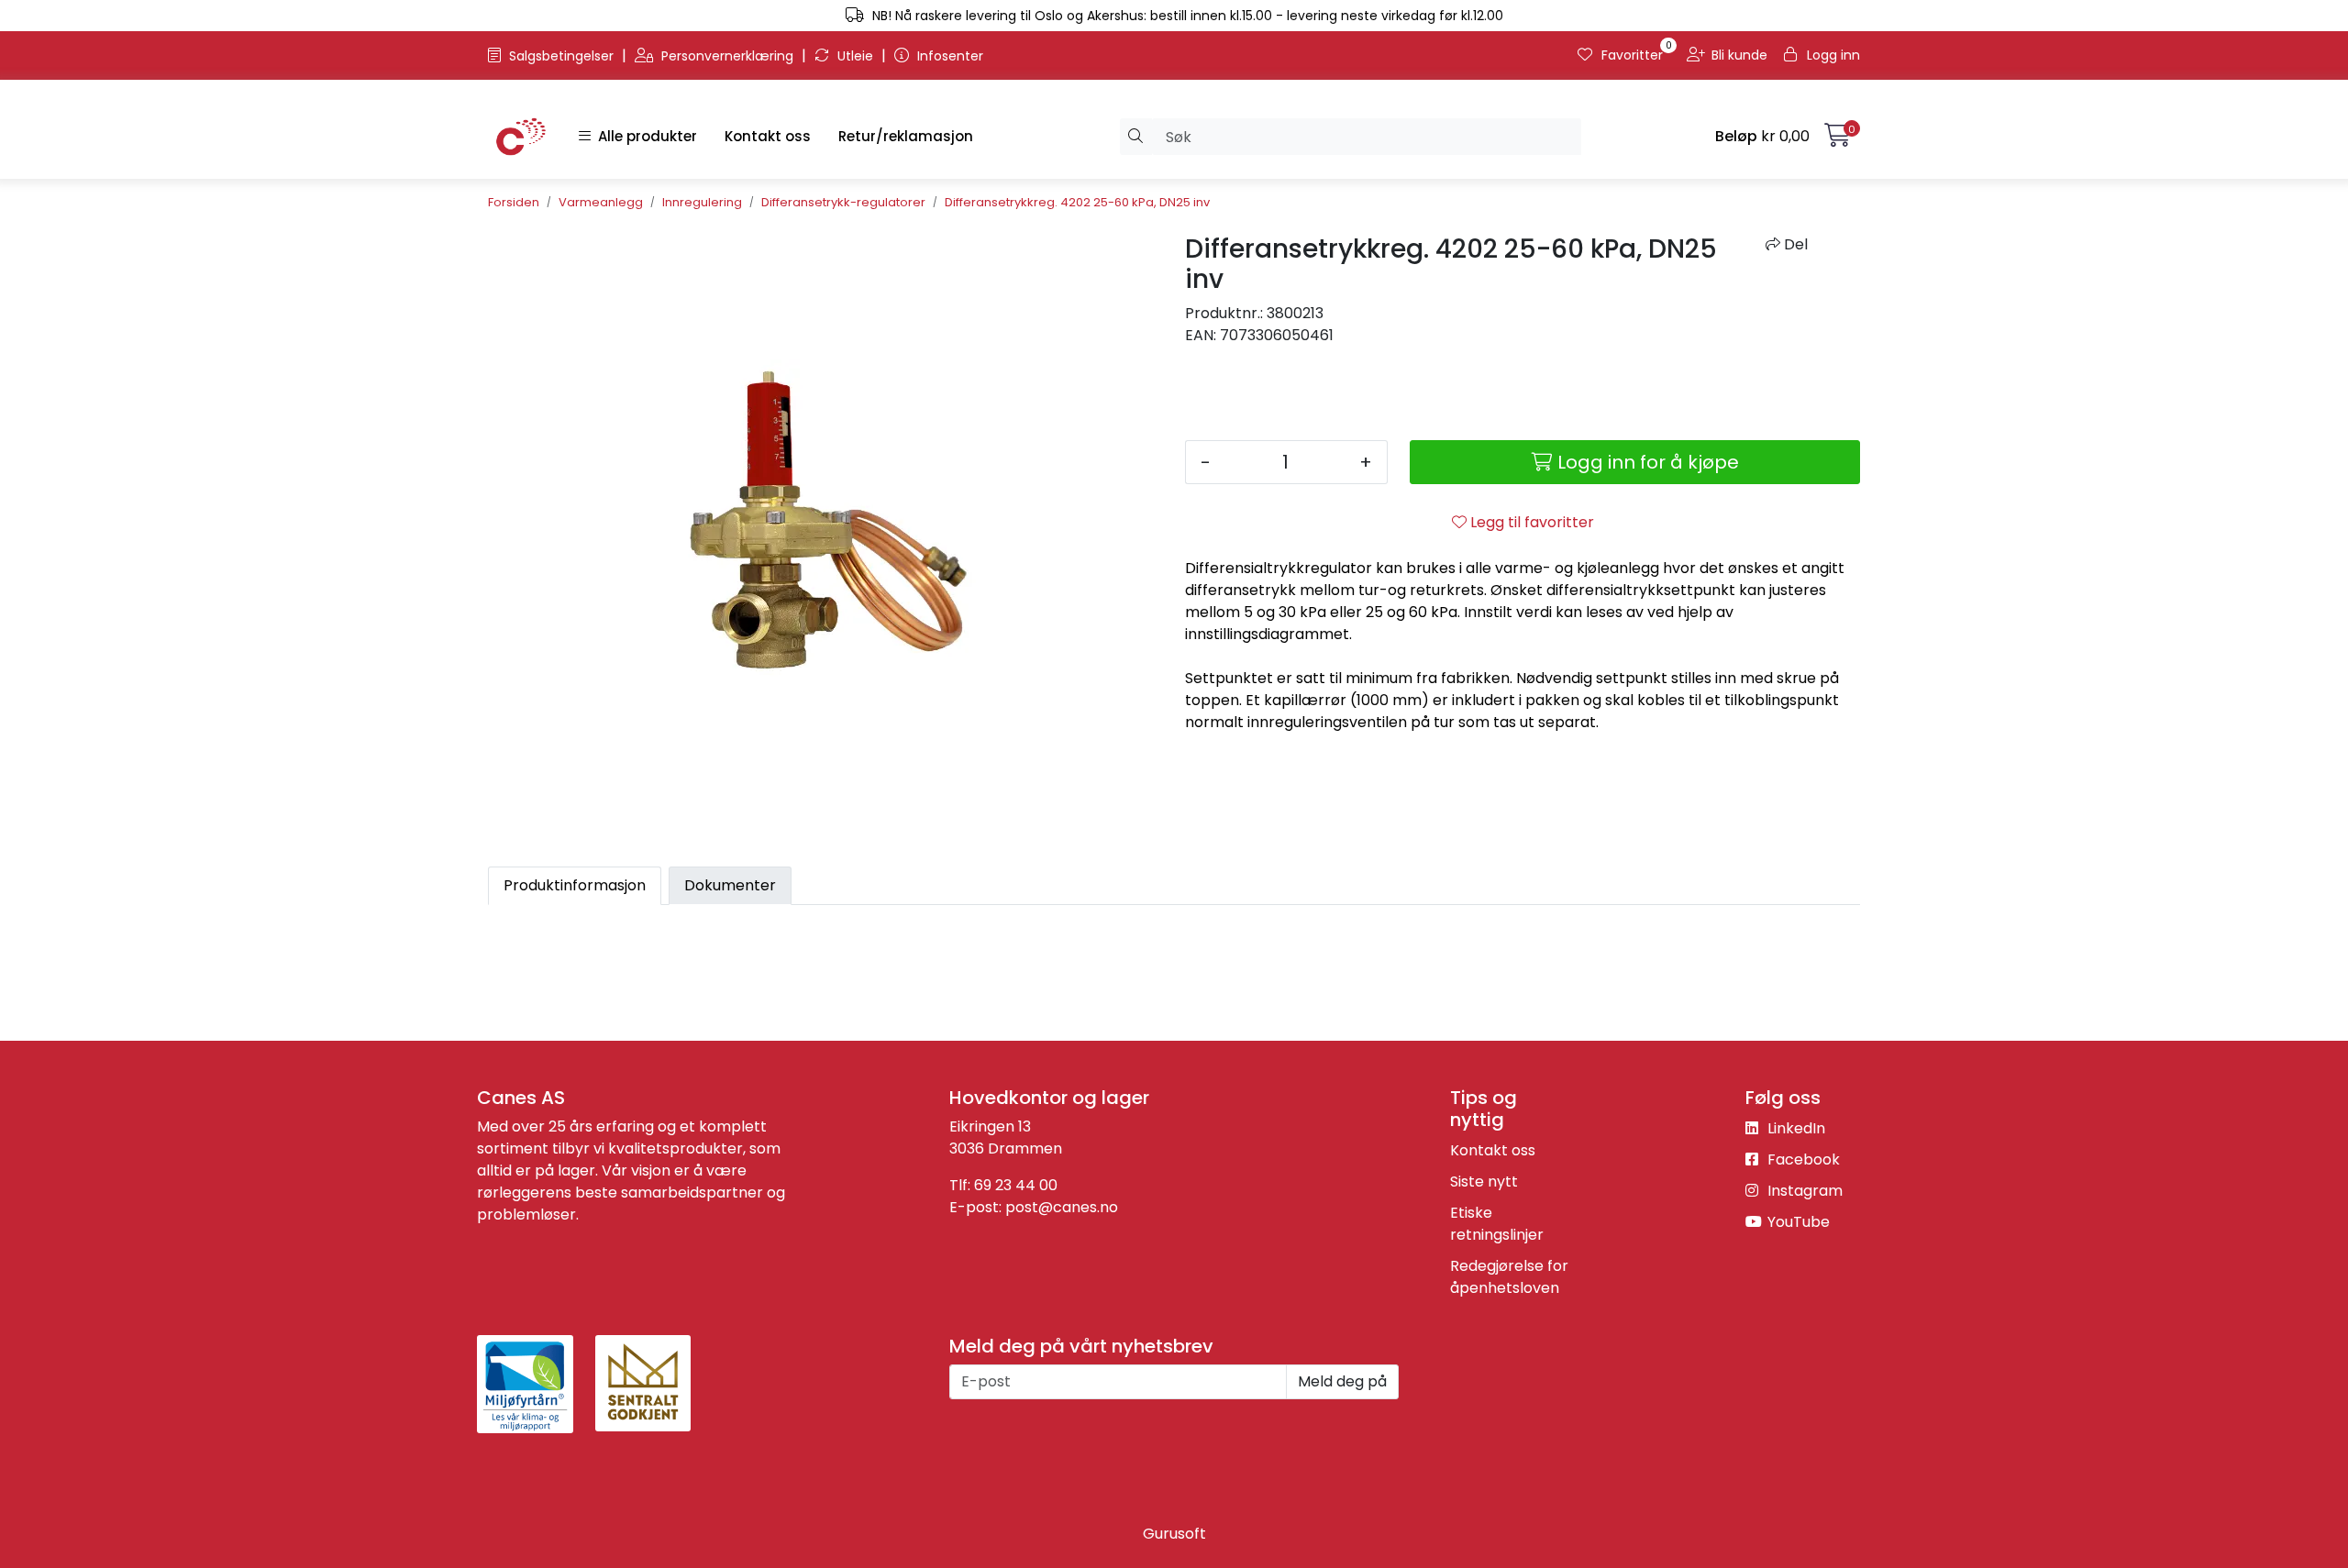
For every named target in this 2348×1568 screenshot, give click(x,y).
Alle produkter (644, 136)
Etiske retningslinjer (1497, 1224)
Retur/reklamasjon (906, 136)
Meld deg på (1342, 1381)
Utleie (855, 56)
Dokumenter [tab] (730, 885)
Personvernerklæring (727, 56)
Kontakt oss (768, 136)
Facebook (1802, 1159)
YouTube (1797, 1222)
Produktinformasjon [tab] (575, 885)
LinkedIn (1794, 1128)
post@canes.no (1062, 1207)
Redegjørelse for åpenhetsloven (1509, 1277)
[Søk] (1136, 137)
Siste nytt (1484, 1182)
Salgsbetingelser (561, 56)
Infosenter (948, 56)
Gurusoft (1174, 1534)
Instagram (1803, 1191)
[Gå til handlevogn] (1838, 139)
